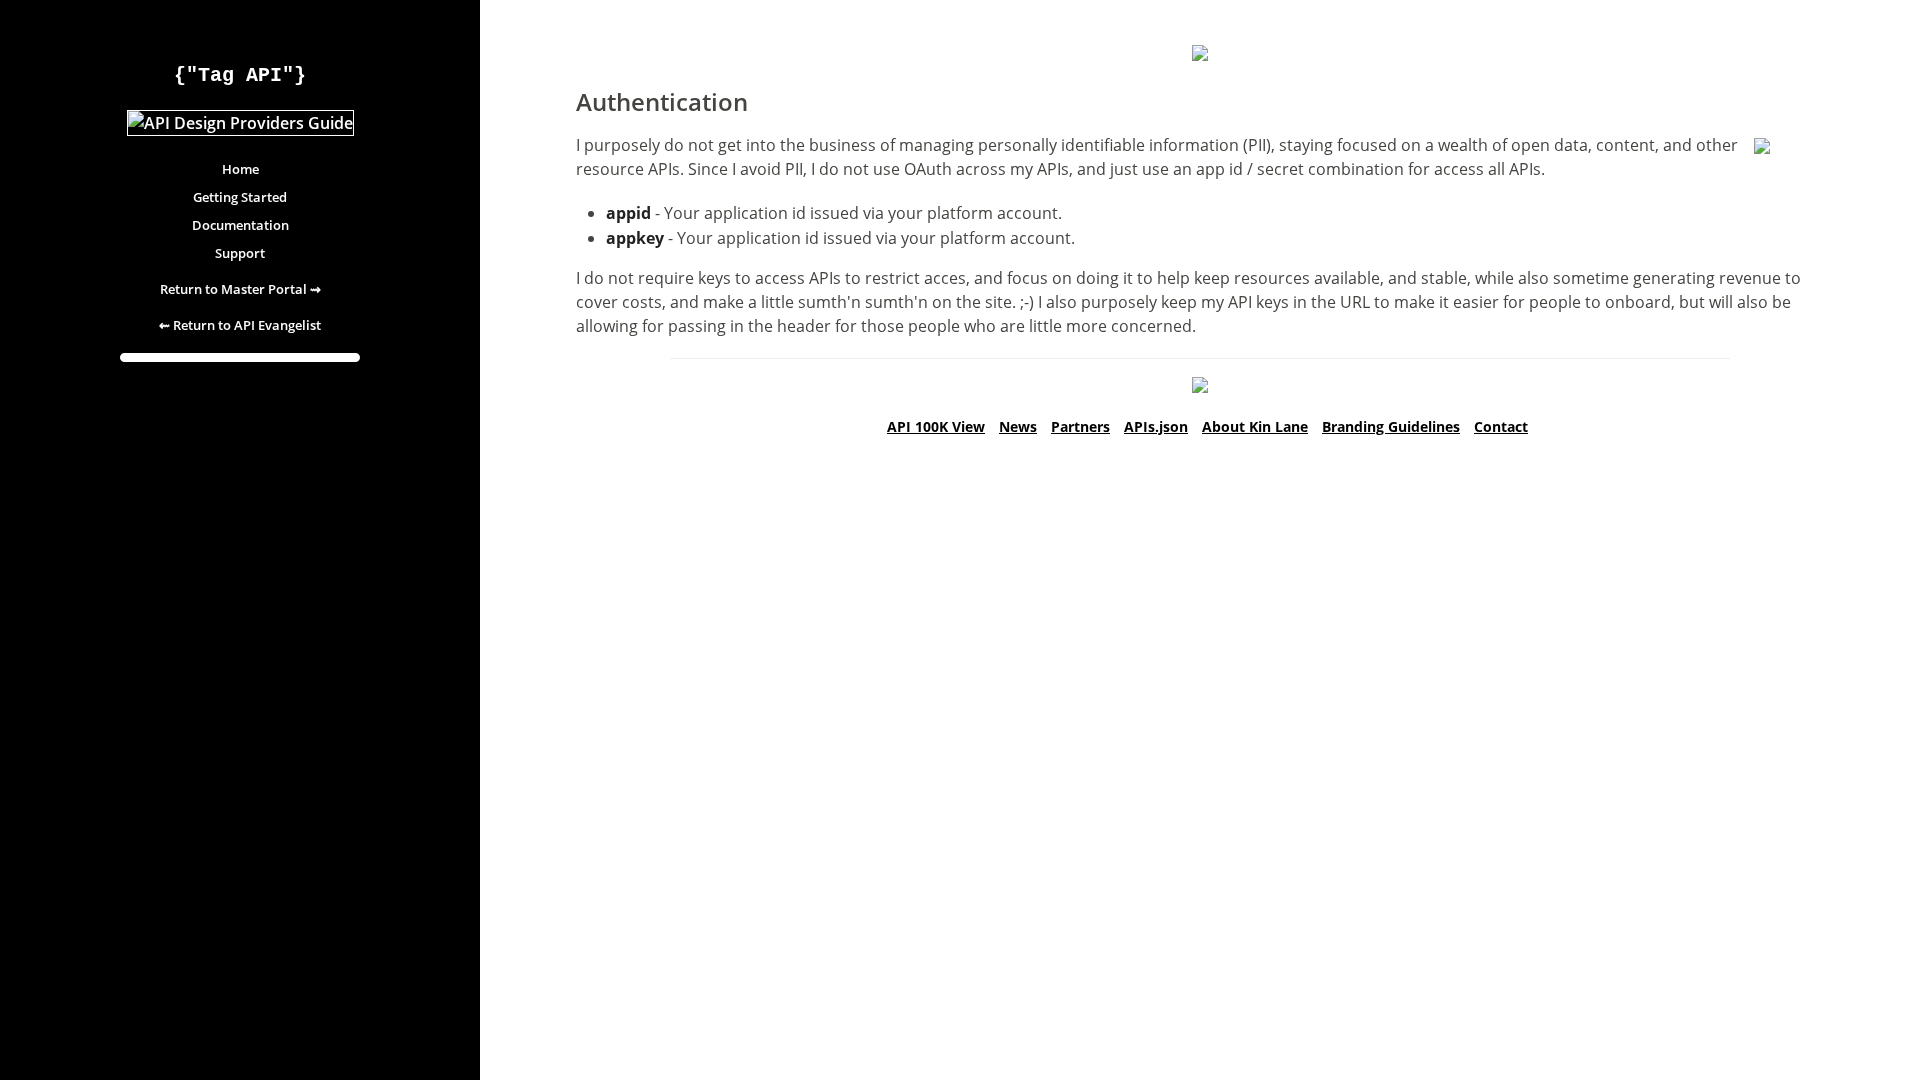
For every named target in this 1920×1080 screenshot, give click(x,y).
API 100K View (936, 426)
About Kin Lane (1255, 426)
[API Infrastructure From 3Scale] (1200, 387)
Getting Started (240, 197)
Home (240, 169)
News (1018, 426)
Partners (1080, 426)
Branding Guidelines (1391, 426)
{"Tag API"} (240, 75)
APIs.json (1156, 426)
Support (240, 253)
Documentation (240, 225)
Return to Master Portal (240, 289)
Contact (1501, 426)
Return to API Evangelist (240, 325)
